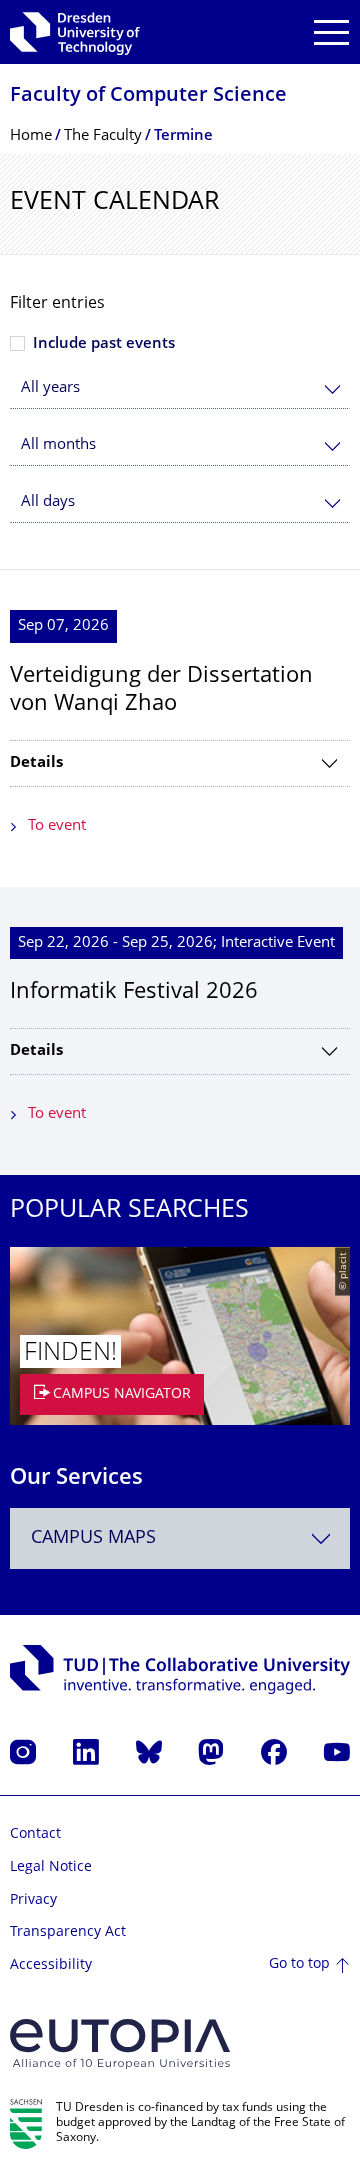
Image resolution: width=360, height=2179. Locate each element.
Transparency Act (68, 1932)
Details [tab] (36, 763)
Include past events (104, 344)
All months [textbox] (58, 445)
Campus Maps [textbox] (93, 1538)
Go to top (299, 1964)
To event (57, 826)
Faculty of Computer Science (148, 96)
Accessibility (51, 1965)
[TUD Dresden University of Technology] (75, 32)
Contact (35, 1834)
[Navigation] (331, 32)
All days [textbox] (48, 502)
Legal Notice (51, 1867)
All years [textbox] (50, 388)
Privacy (33, 1900)
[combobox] (180, 388)
